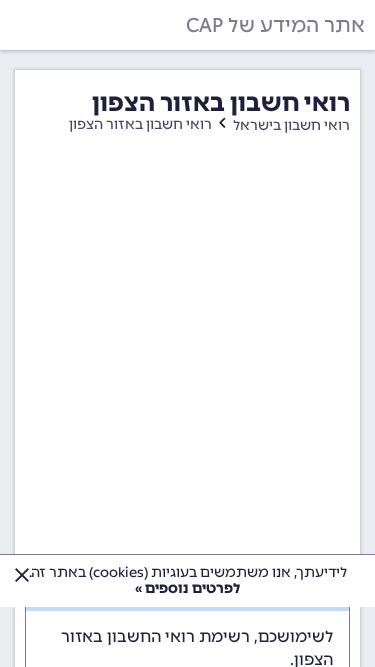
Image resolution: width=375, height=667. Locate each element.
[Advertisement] (187, 362)
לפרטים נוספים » (187, 588)
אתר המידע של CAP (275, 25)
